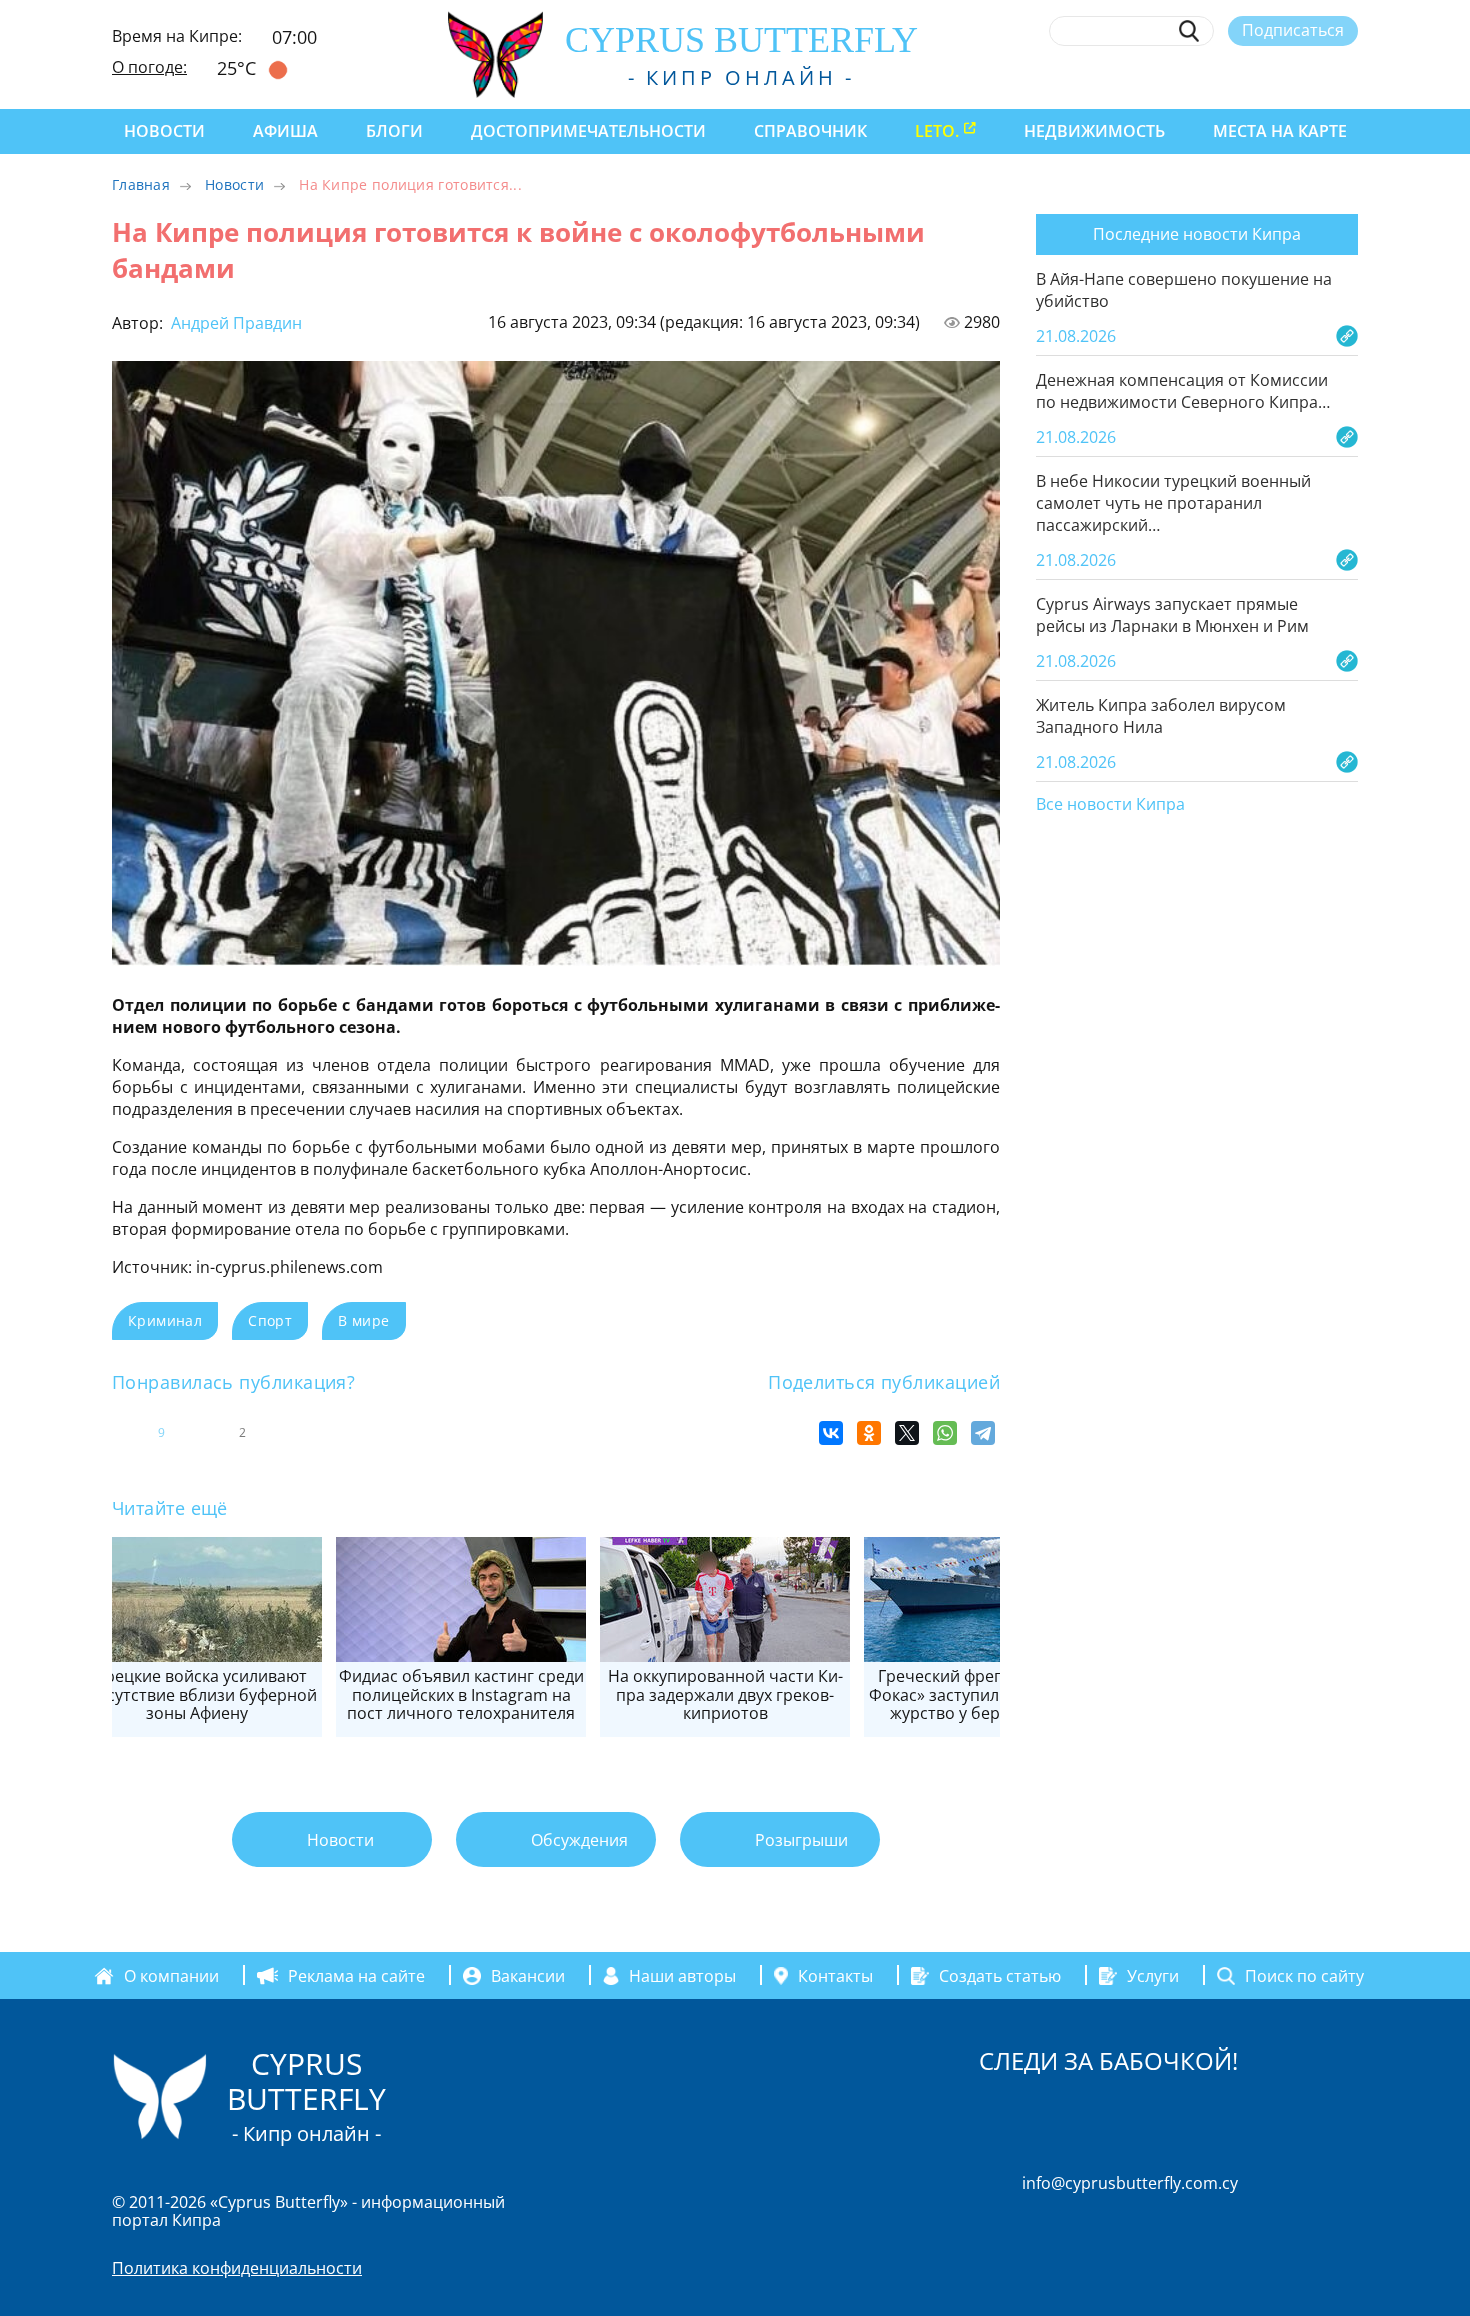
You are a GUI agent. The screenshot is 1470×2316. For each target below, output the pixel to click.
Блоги (394, 131)
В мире (363, 1320)
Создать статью (1000, 1976)
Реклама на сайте (356, 1976)
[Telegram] (983, 1433)
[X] (907, 1433)
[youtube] (1348, 77)
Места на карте (1280, 131)
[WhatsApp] (945, 1433)
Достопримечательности (588, 131)
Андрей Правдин (234, 323)
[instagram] (1201, 77)
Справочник (810, 131)
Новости (164, 131)
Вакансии (528, 1976)
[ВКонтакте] (831, 1433)
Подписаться (1293, 30)
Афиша (285, 131)
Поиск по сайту (1304, 1976)
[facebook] (1164, 77)
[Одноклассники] (869, 1433)
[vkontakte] (1311, 77)
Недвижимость (1094, 131)
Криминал (165, 1320)
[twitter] (1237, 77)
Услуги (1153, 1976)
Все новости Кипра (1110, 805)
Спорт (270, 1320)
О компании (171, 1976)
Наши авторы (682, 1976)
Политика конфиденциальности (237, 2268)
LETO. (937, 131)
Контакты (835, 1976)
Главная (141, 184)
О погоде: (149, 67)
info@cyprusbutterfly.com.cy (1130, 2183)
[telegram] (1274, 77)
